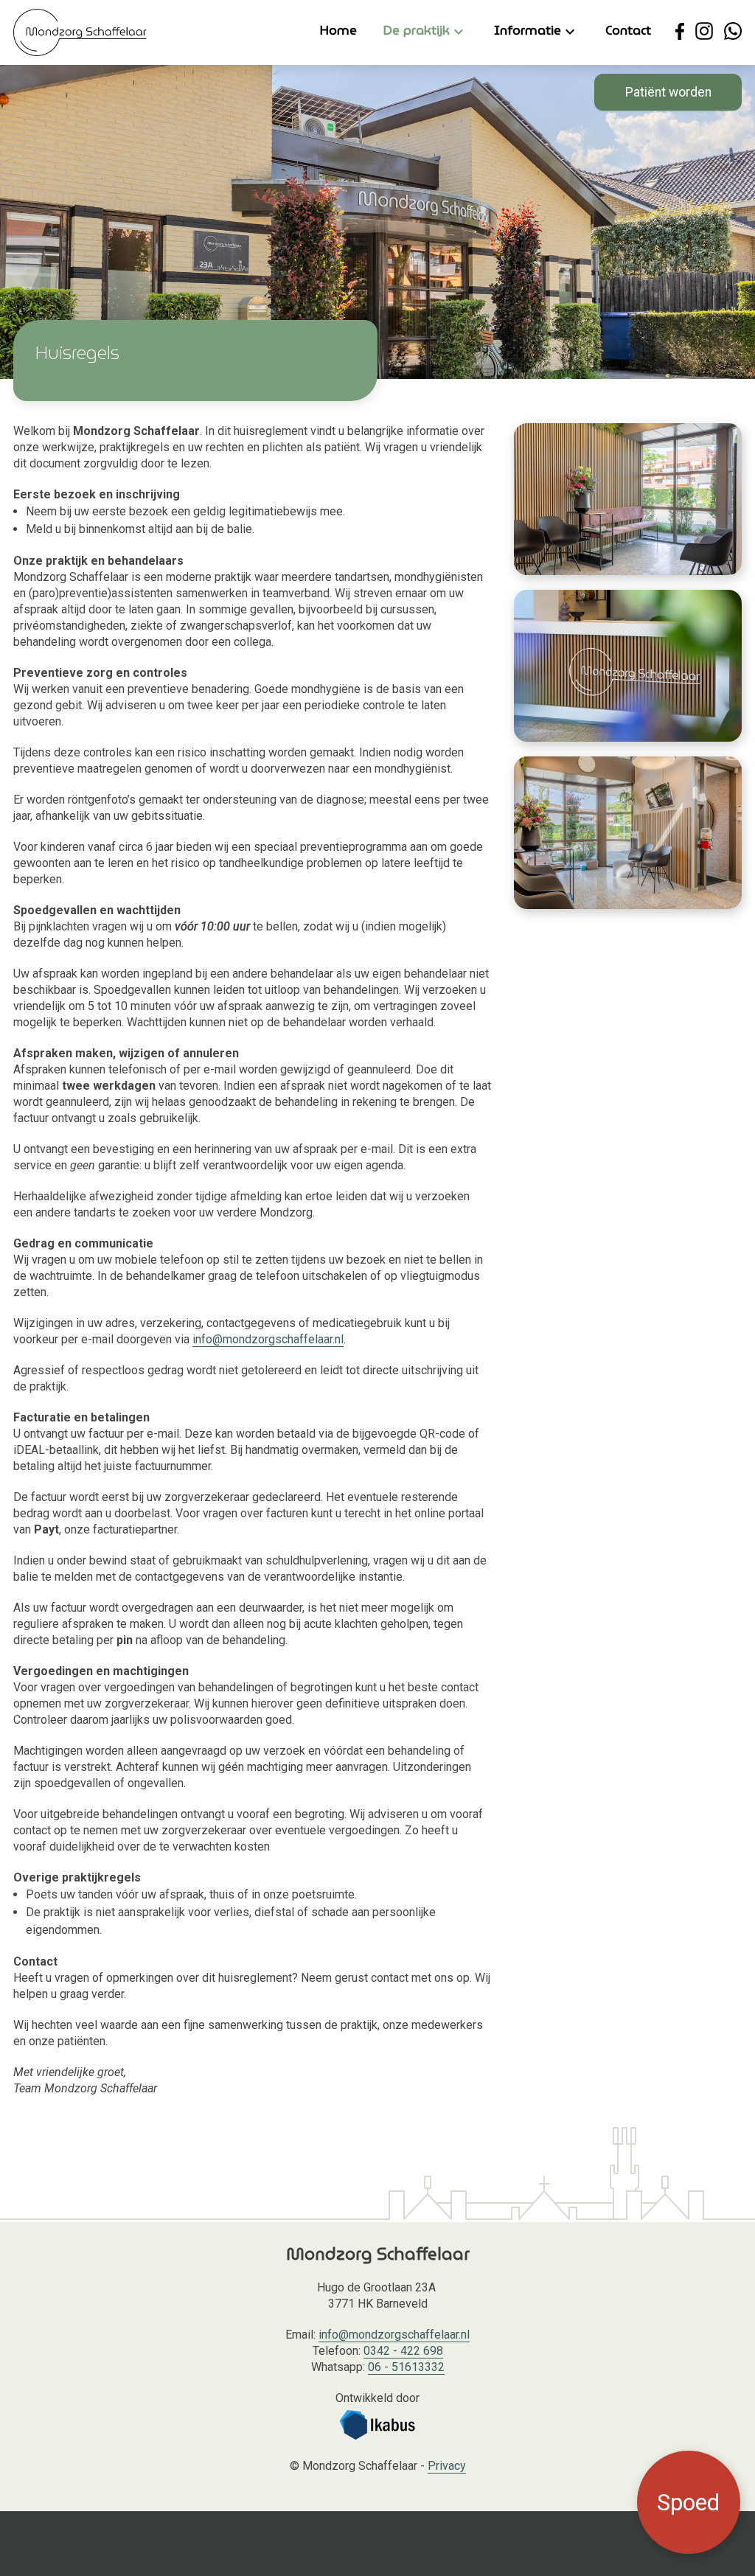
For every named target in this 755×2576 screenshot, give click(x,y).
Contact (628, 31)
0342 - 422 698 (403, 2351)
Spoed (688, 2502)
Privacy (447, 2466)
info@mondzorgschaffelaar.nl (268, 1339)
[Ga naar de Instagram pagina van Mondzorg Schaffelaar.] (704, 31)
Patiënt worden (668, 92)
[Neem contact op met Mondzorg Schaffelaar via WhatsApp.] (733, 31)
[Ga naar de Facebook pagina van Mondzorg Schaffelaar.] (680, 31)
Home (338, 31)
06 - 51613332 (406, 2367)
